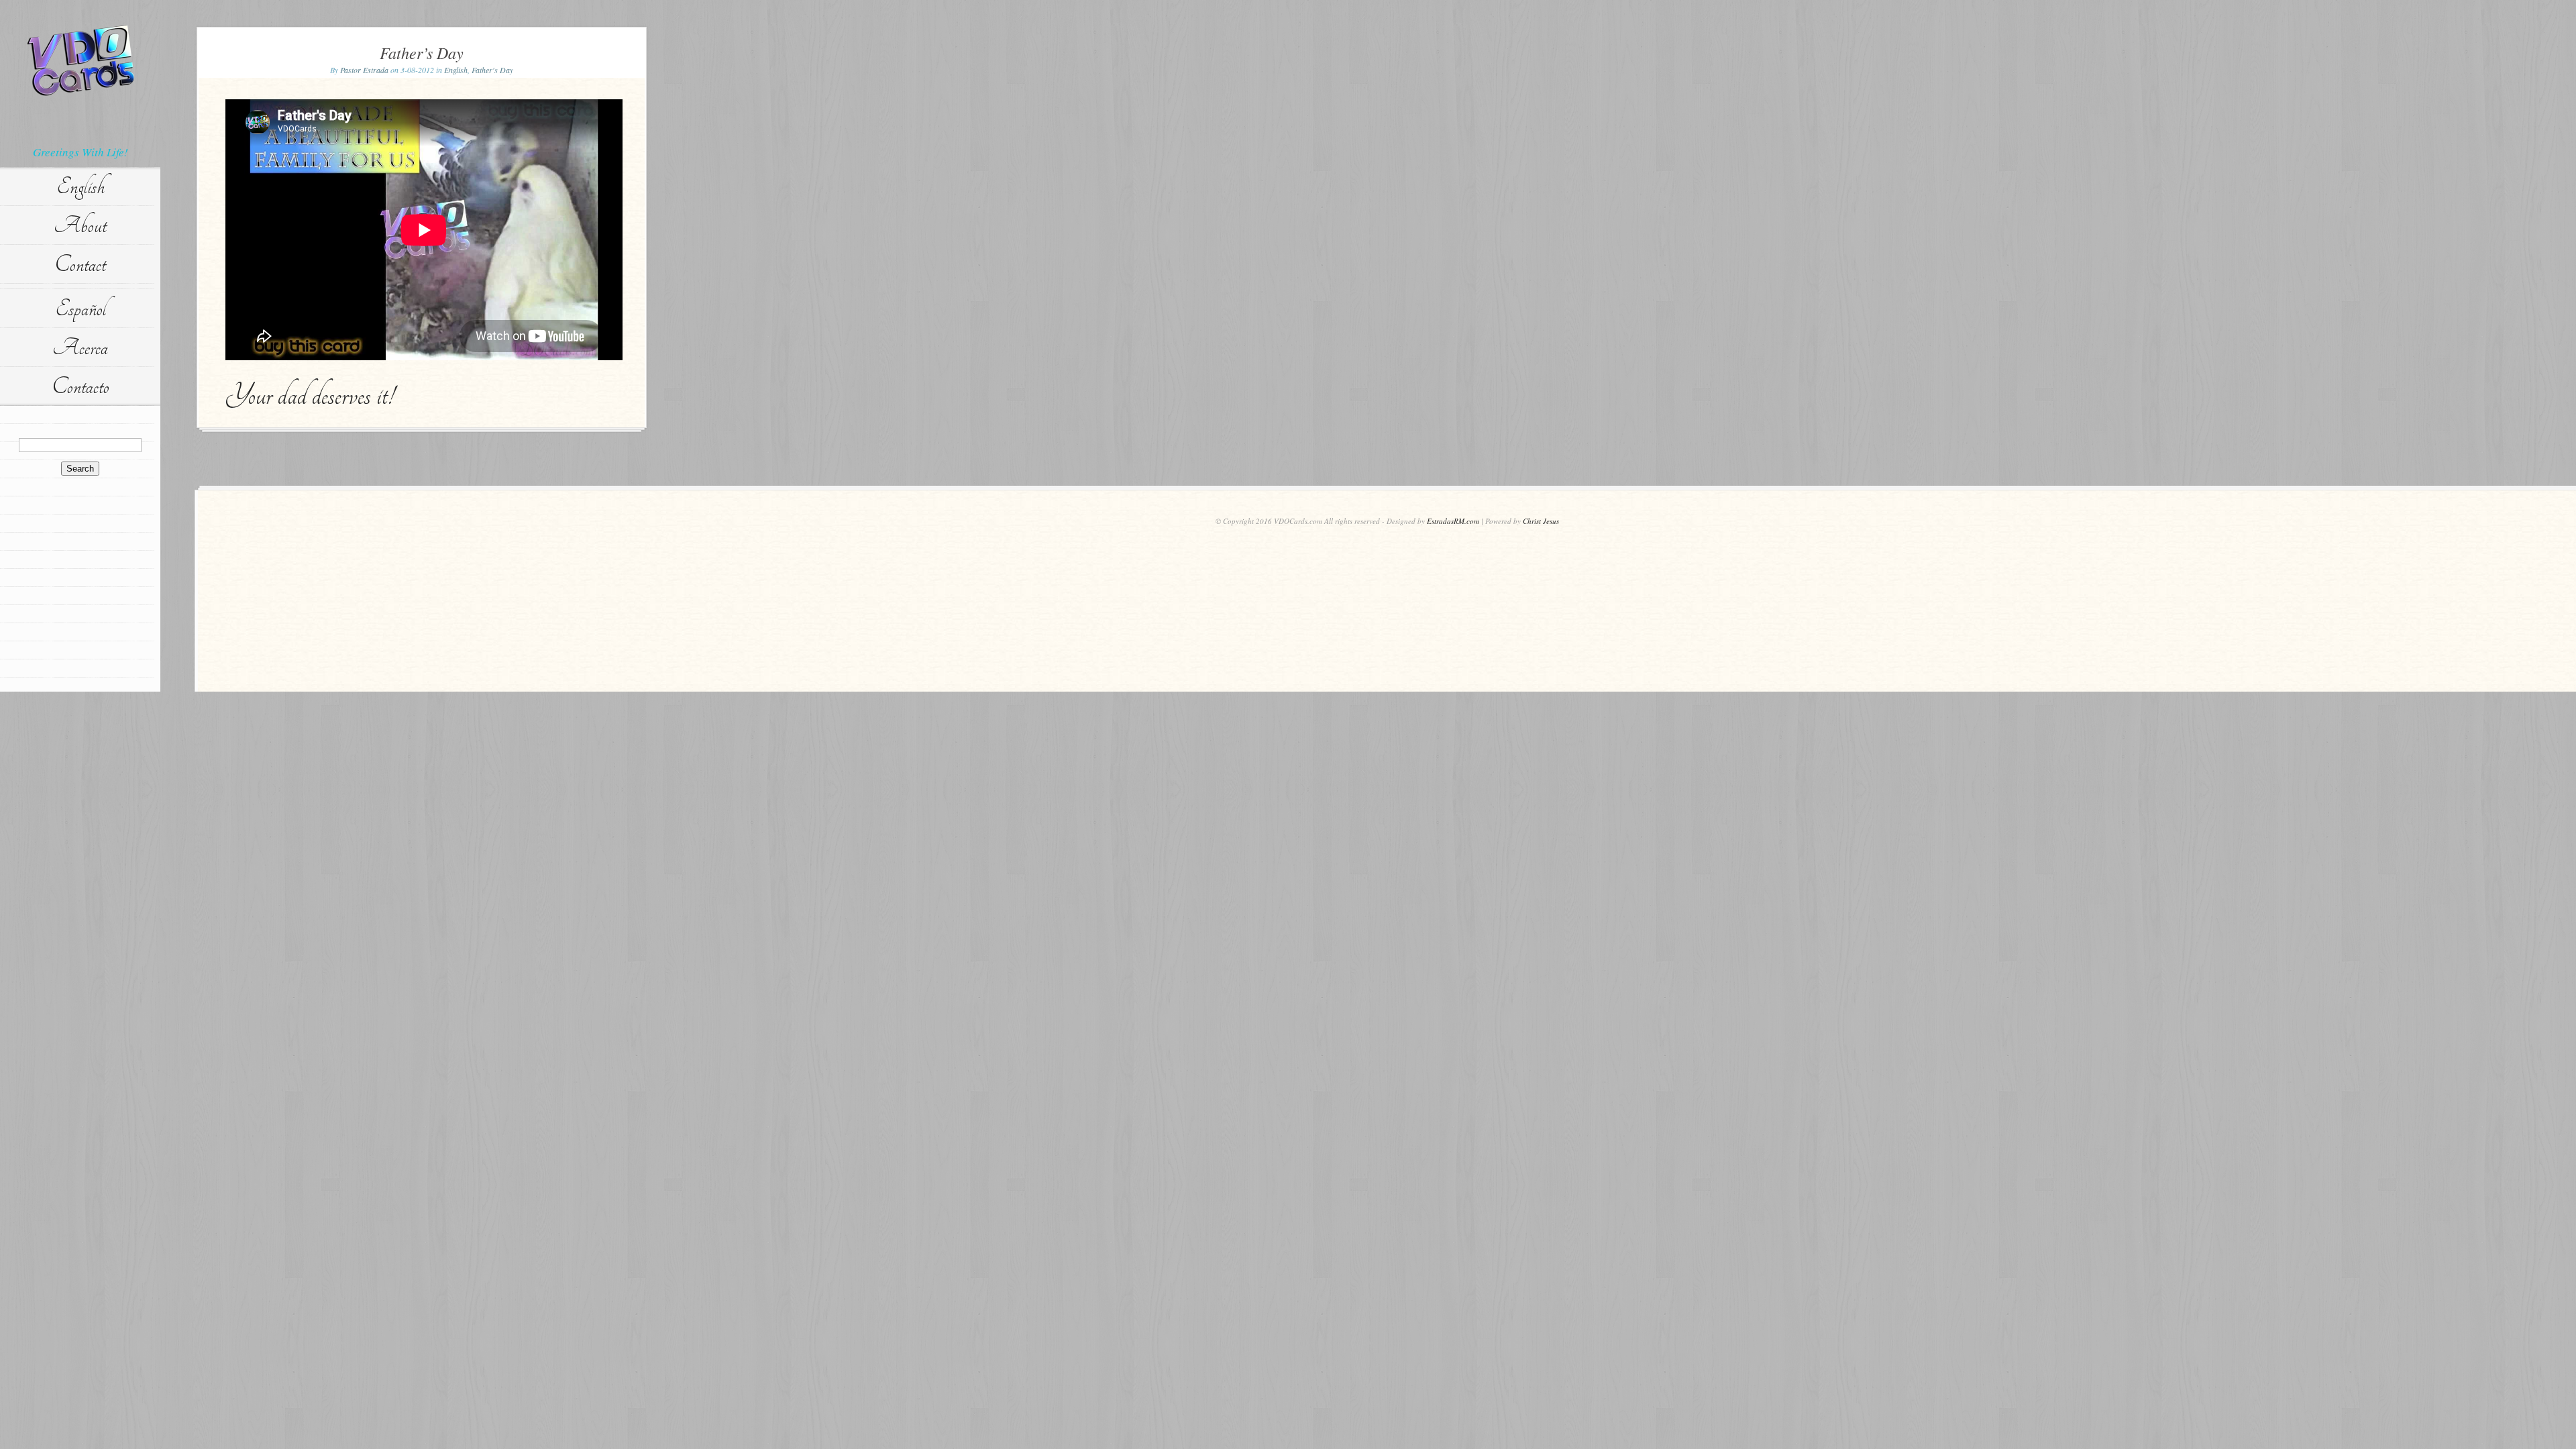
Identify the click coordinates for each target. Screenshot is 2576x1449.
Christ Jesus (1541, 521)
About (80, 225)
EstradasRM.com (1453, 521)
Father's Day (492, 70)
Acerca (80, 347)
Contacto (80, 386)
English (80, 186)
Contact (80, 264)
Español (80, 309)
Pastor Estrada (364, 70)
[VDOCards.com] (80, 60)
